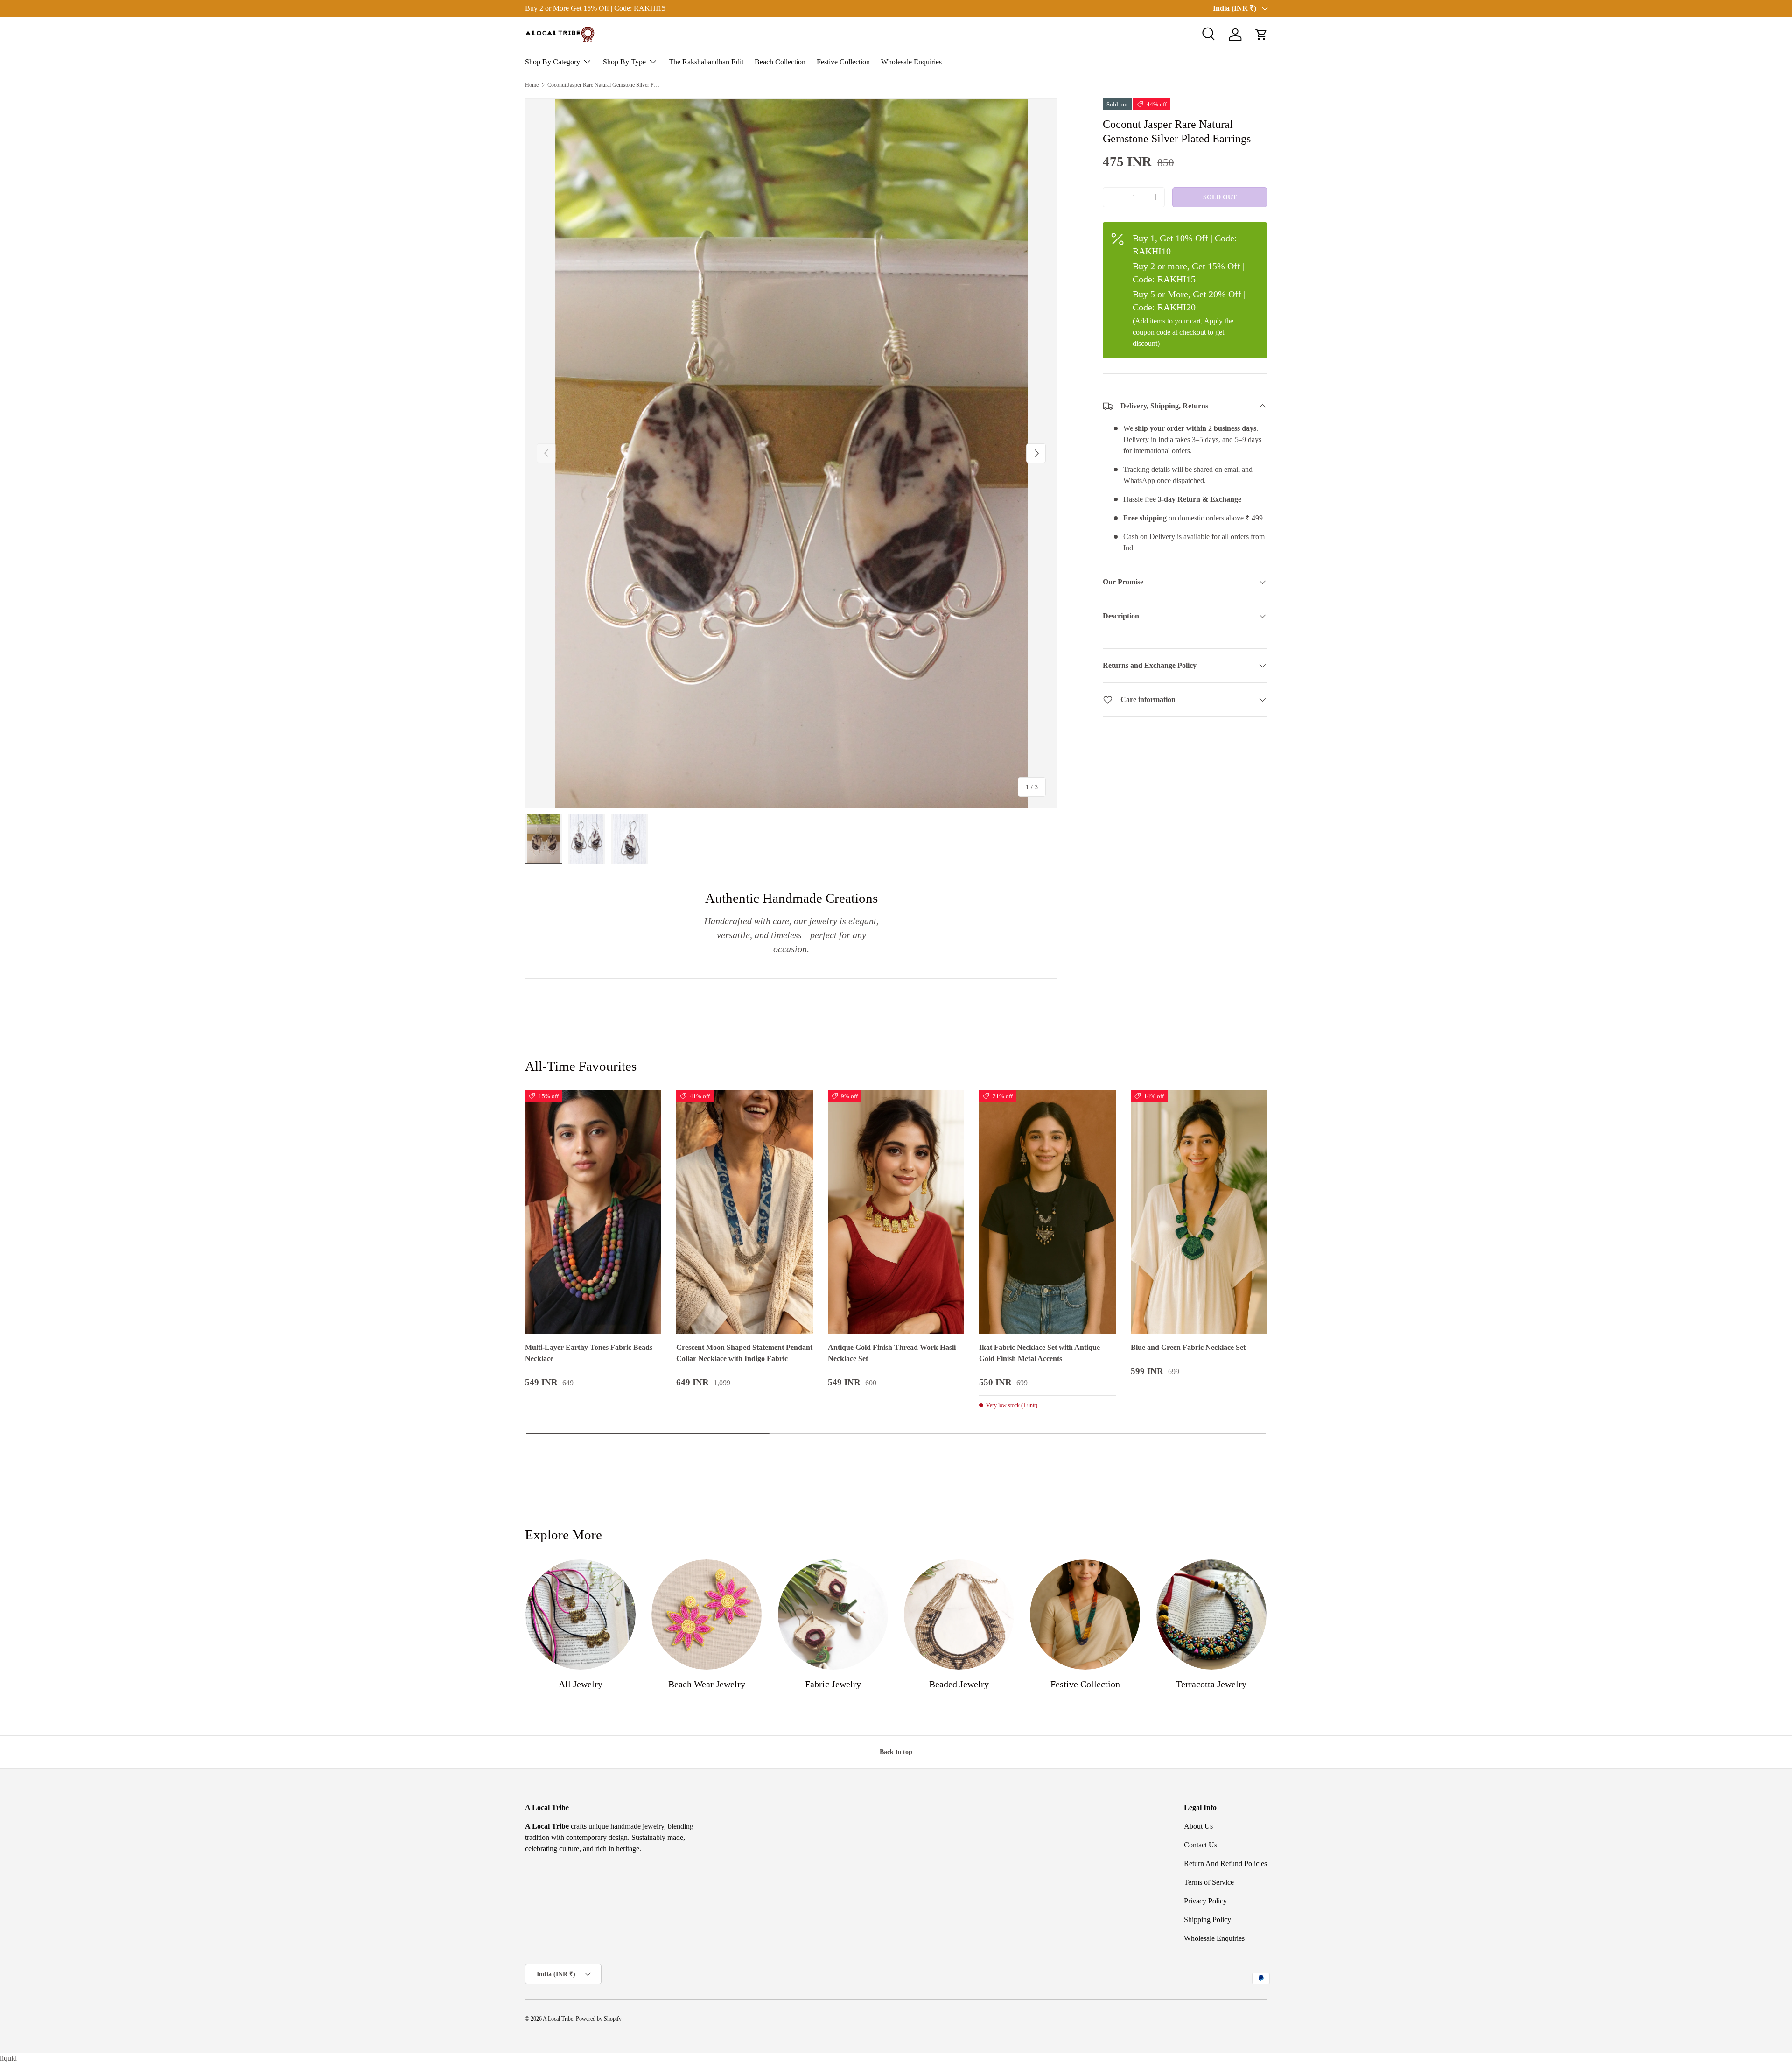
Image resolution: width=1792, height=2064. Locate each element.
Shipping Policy (1207, 1920)
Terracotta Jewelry (1211, 1684)
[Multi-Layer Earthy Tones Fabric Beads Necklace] (593, 1213)
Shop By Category (553, 62)
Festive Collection (843, 62)
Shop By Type (624, 62)
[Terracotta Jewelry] (1211, 1615)
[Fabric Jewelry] (833, 1615)
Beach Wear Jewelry (707, 1684)
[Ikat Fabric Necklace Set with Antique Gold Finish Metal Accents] (1047, 1213)
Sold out (1220, 197)
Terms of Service (1209, 1882)
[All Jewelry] (581, 1615)
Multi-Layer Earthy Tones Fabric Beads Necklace (589, 1353)
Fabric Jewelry (833, 1684)
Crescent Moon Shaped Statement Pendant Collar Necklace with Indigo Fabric (744, 1353)
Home (532, 85)
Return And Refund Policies (1225, 1864)
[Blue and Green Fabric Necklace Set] (1199, 1213)
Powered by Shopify (599, 2019)
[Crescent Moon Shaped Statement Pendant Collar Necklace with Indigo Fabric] (744, 1213)
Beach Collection (780, 62)
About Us (1198, 1826)
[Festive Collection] (1085, 1615)
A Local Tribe (558, 2019)
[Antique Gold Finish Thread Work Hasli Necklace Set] (896, 1213)
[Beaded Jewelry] (959, 1615)
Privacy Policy (1205, 1901)
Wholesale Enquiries (911, 62)
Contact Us (1200, 1845)
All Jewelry (581, 1684)
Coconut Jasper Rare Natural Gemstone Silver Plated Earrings (603, 85)
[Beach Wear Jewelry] (707, 1615)
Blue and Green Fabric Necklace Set (1188, 1347)
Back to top (896, 1752)
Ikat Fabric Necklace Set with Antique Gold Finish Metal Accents (1039, 1353)
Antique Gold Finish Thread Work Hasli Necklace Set (892, 1353)
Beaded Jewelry (959, 1684)
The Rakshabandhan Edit (706, 62)
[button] (1261, 35)
